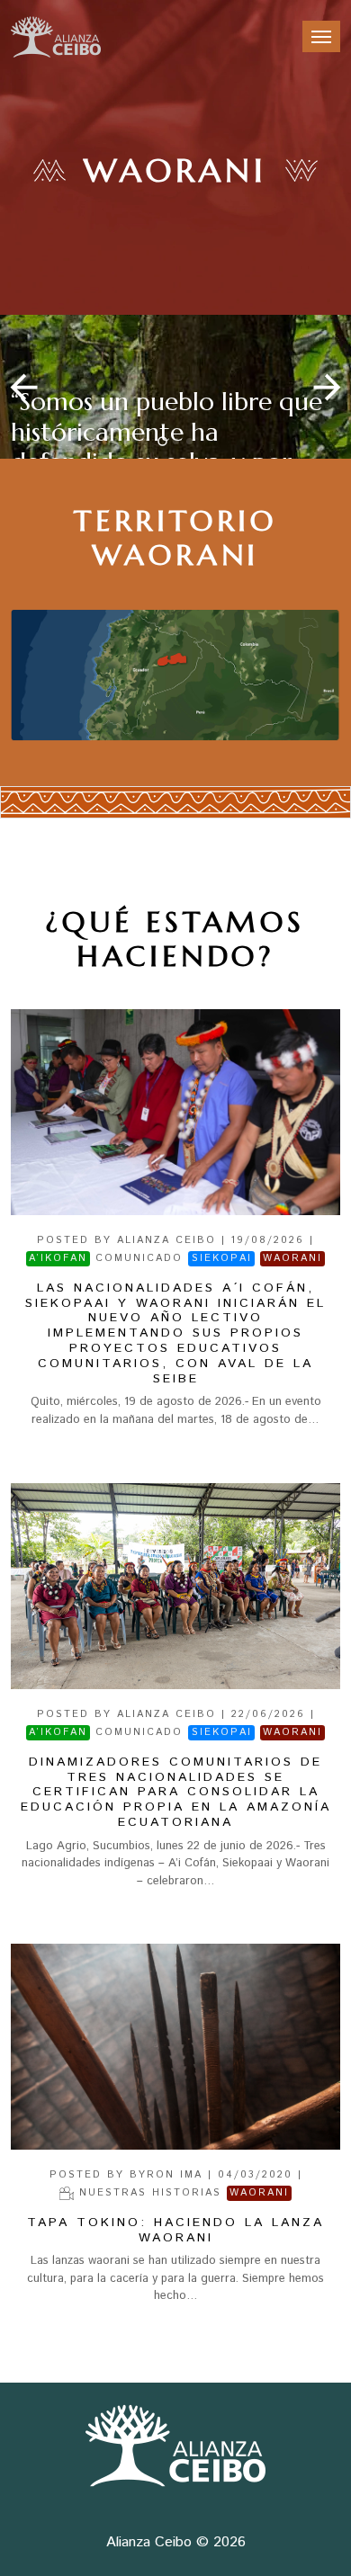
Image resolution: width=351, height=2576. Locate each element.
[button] (327, 387)
